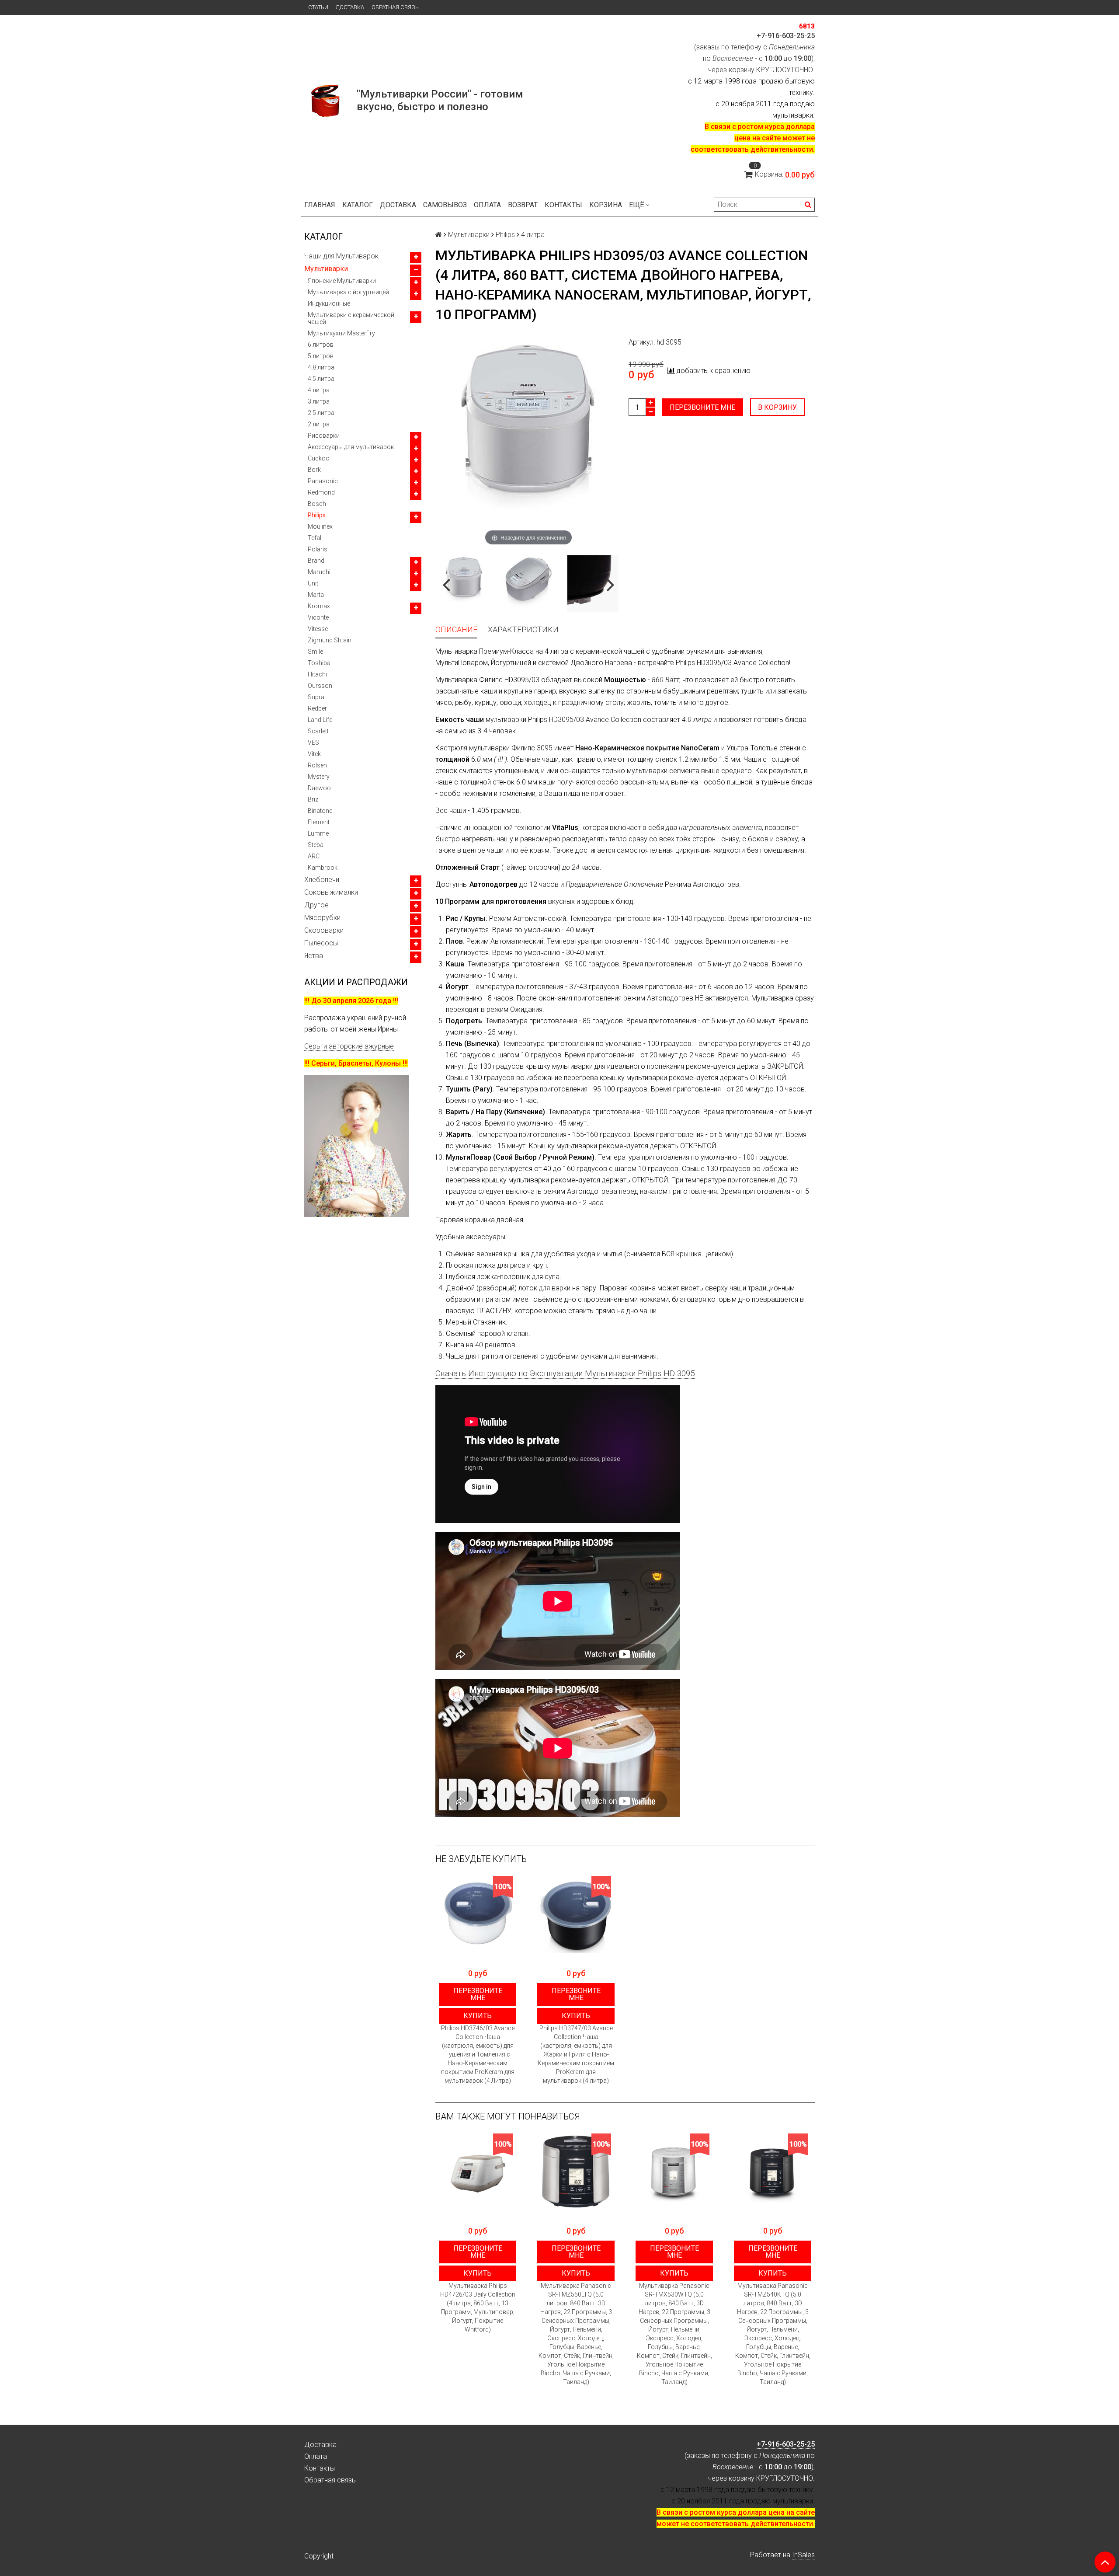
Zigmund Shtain (330, 640)
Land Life (320, 720)
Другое (316, 905)
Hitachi (317, 674)
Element (319, 822)
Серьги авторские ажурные (349, 1046)
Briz (313, 799)
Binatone (320, 811)
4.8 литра (321, 367)
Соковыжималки (331, 892)
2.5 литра (321, 413)
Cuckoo (319, 458)
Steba (316, 845)
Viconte (318, 617)
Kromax (319, 606)
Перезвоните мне (702, 407)
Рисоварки (324, 436)
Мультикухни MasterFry (341, 333)
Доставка (350, 7)
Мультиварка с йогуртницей (348, 292)
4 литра (319, 390)
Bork (314, 470)
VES (313, 742)
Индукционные (329, 303)
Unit (313, 583)
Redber (317, 708)
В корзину (777, 407)
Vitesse (318, 629)
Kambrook (323, 868)
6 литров (321, 345)
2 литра (319, 424)
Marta (316, 595)
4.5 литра (321, 379)
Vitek (314, 754)
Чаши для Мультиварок (341, 256)
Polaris (318, 549)
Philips (317, 515)
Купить (478, 2016)
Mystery (319, 777)
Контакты (563, 205)
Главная (320, 205)
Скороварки (324, 930)
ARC (314, 856)
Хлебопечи (322, 880)
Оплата (487, 205)
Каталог (358, 205)
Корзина (606, 205)
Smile (315, 652)
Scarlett (318, 731)
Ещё (637, 205)
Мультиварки (326, 269)
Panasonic (323, 481)
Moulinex (320, 526)
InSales (803, 2555)
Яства (314, 956)
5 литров (321, 356)
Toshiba (319, 663)
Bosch (317, 504)
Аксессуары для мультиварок (351, 447)
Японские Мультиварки (342, 281)
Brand (316, 561)
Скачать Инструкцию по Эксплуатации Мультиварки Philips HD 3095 (565, 1373)
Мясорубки (322, 918)
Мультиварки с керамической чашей (351, 318)
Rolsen (317, 765)
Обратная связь (395, 7)
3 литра (319, 401)
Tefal (315, 538)
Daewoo (319, 788)
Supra (316, 697)
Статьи (318, 7)
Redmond (321, 492)
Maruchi (319, 572)
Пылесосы (321, 943)
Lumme (318, 833)
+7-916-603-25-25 (786, 36)
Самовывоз (445, 205)
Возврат (523, 205)
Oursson (320, 686)
